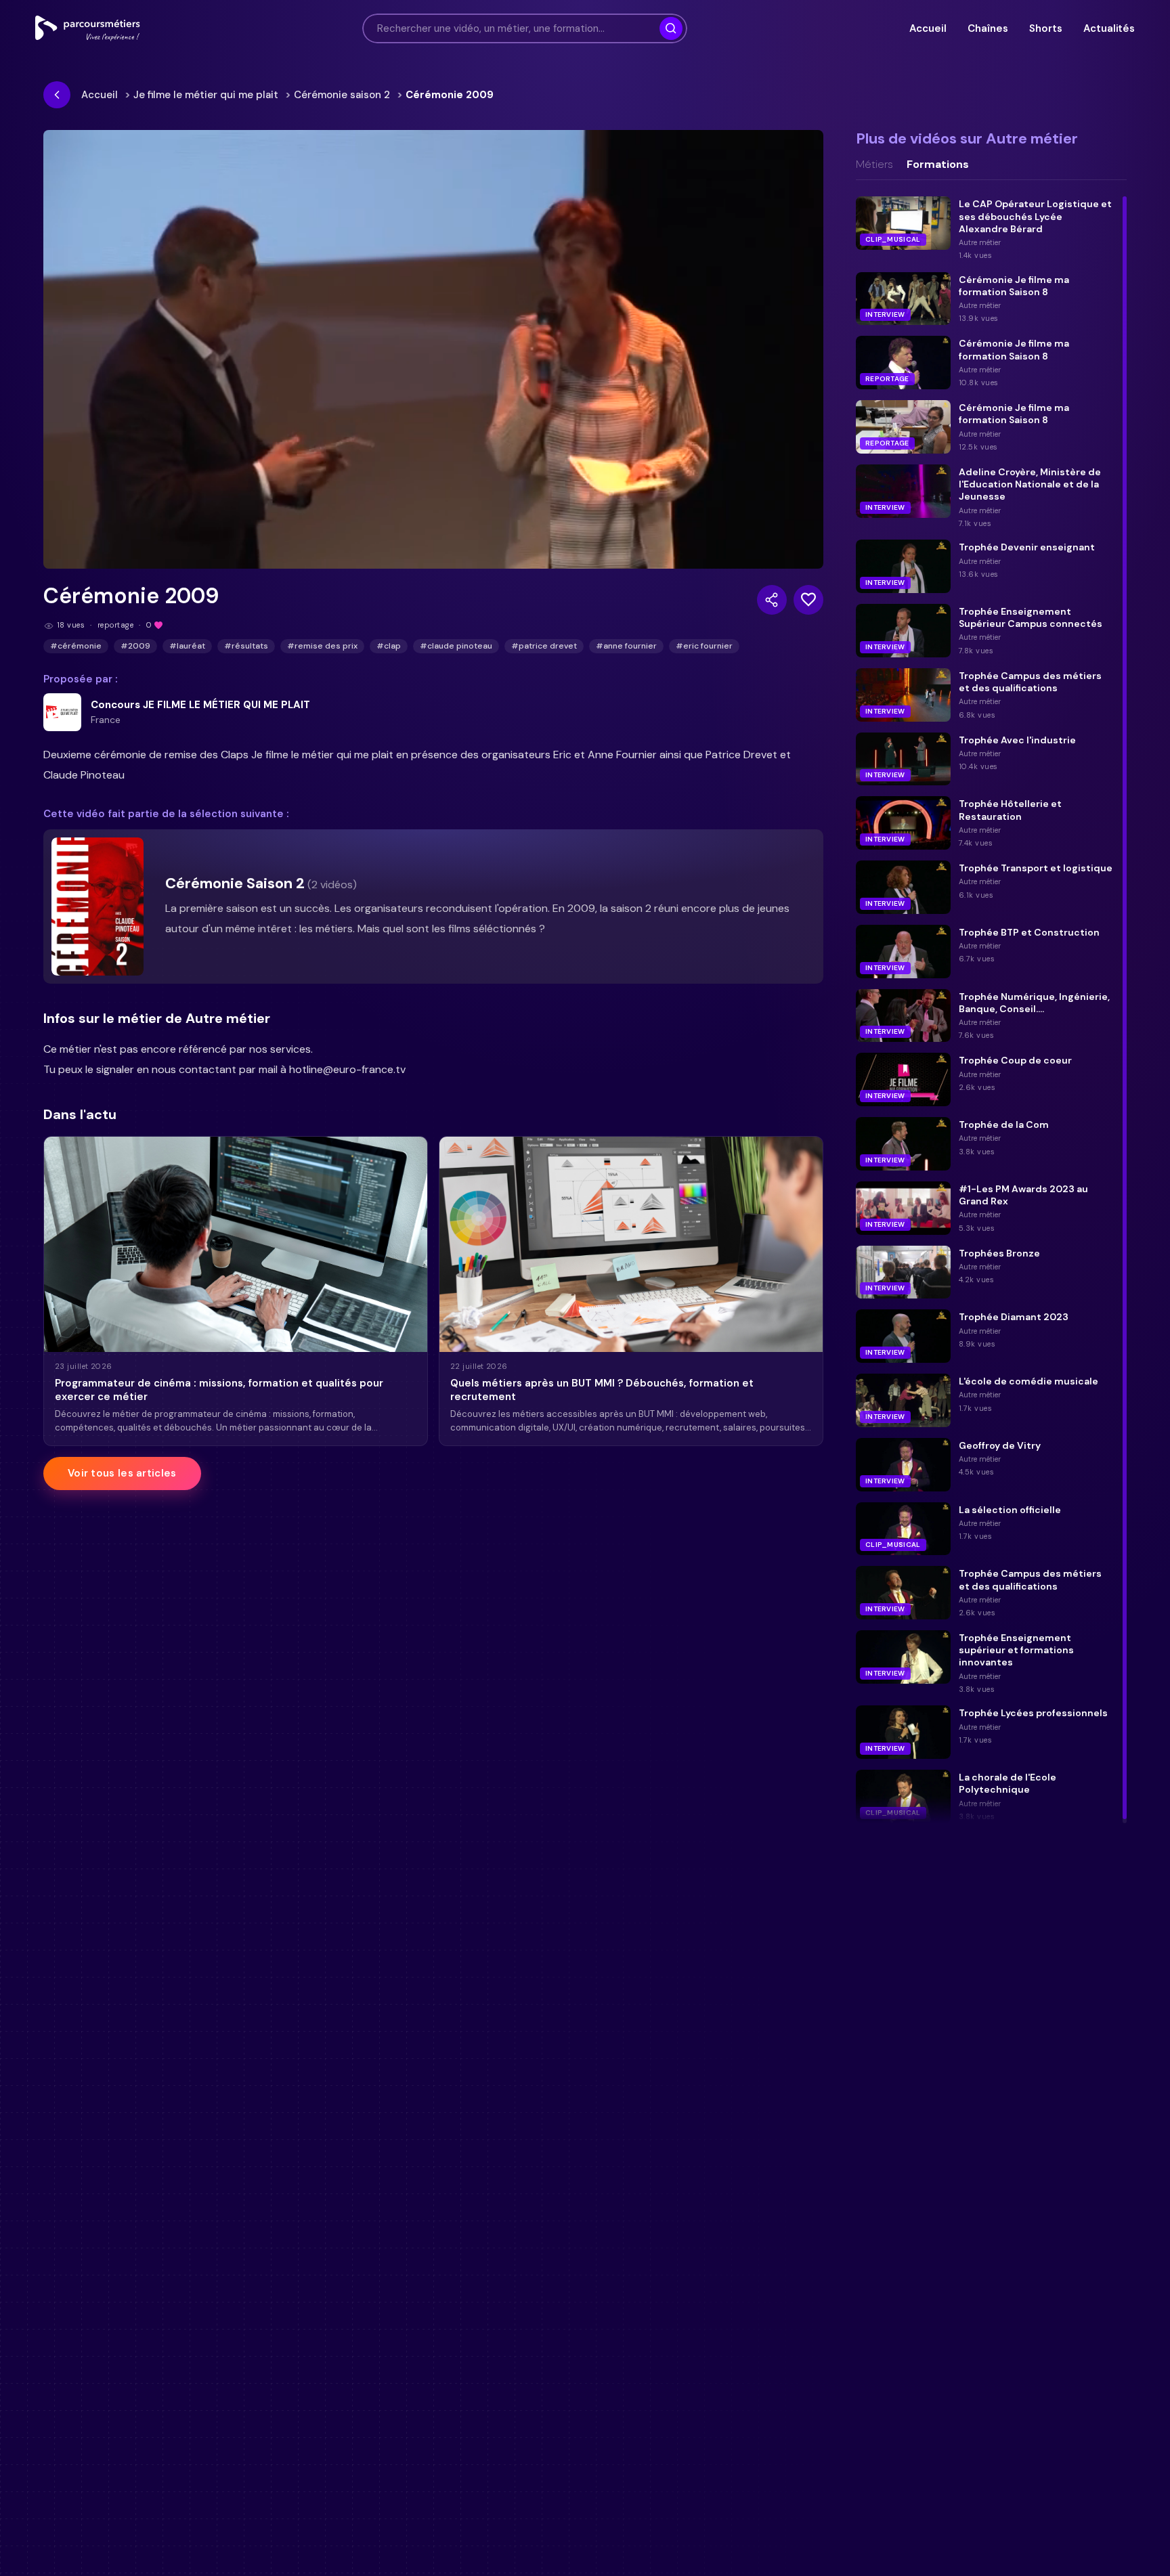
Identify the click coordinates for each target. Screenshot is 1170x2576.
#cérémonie (76, 646)
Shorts (1045, 28)
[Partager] (772, 600)
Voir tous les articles (122, 1473)
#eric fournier (704, 646)
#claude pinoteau (456, 646)
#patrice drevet (544, 646)
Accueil (928, 28)
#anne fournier (626, 646)
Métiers (874, 165)
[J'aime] (808, 600)
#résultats (246, 646)
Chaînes (988, 28)
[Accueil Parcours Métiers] (88, 28)
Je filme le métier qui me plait (206, 95)
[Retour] (57, 95)
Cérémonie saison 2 (342, 95)
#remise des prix (322, 646)
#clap (389, 646)
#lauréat (187, 646)
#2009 (135, 646)
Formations (938, 165)
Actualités (1109, 28)
